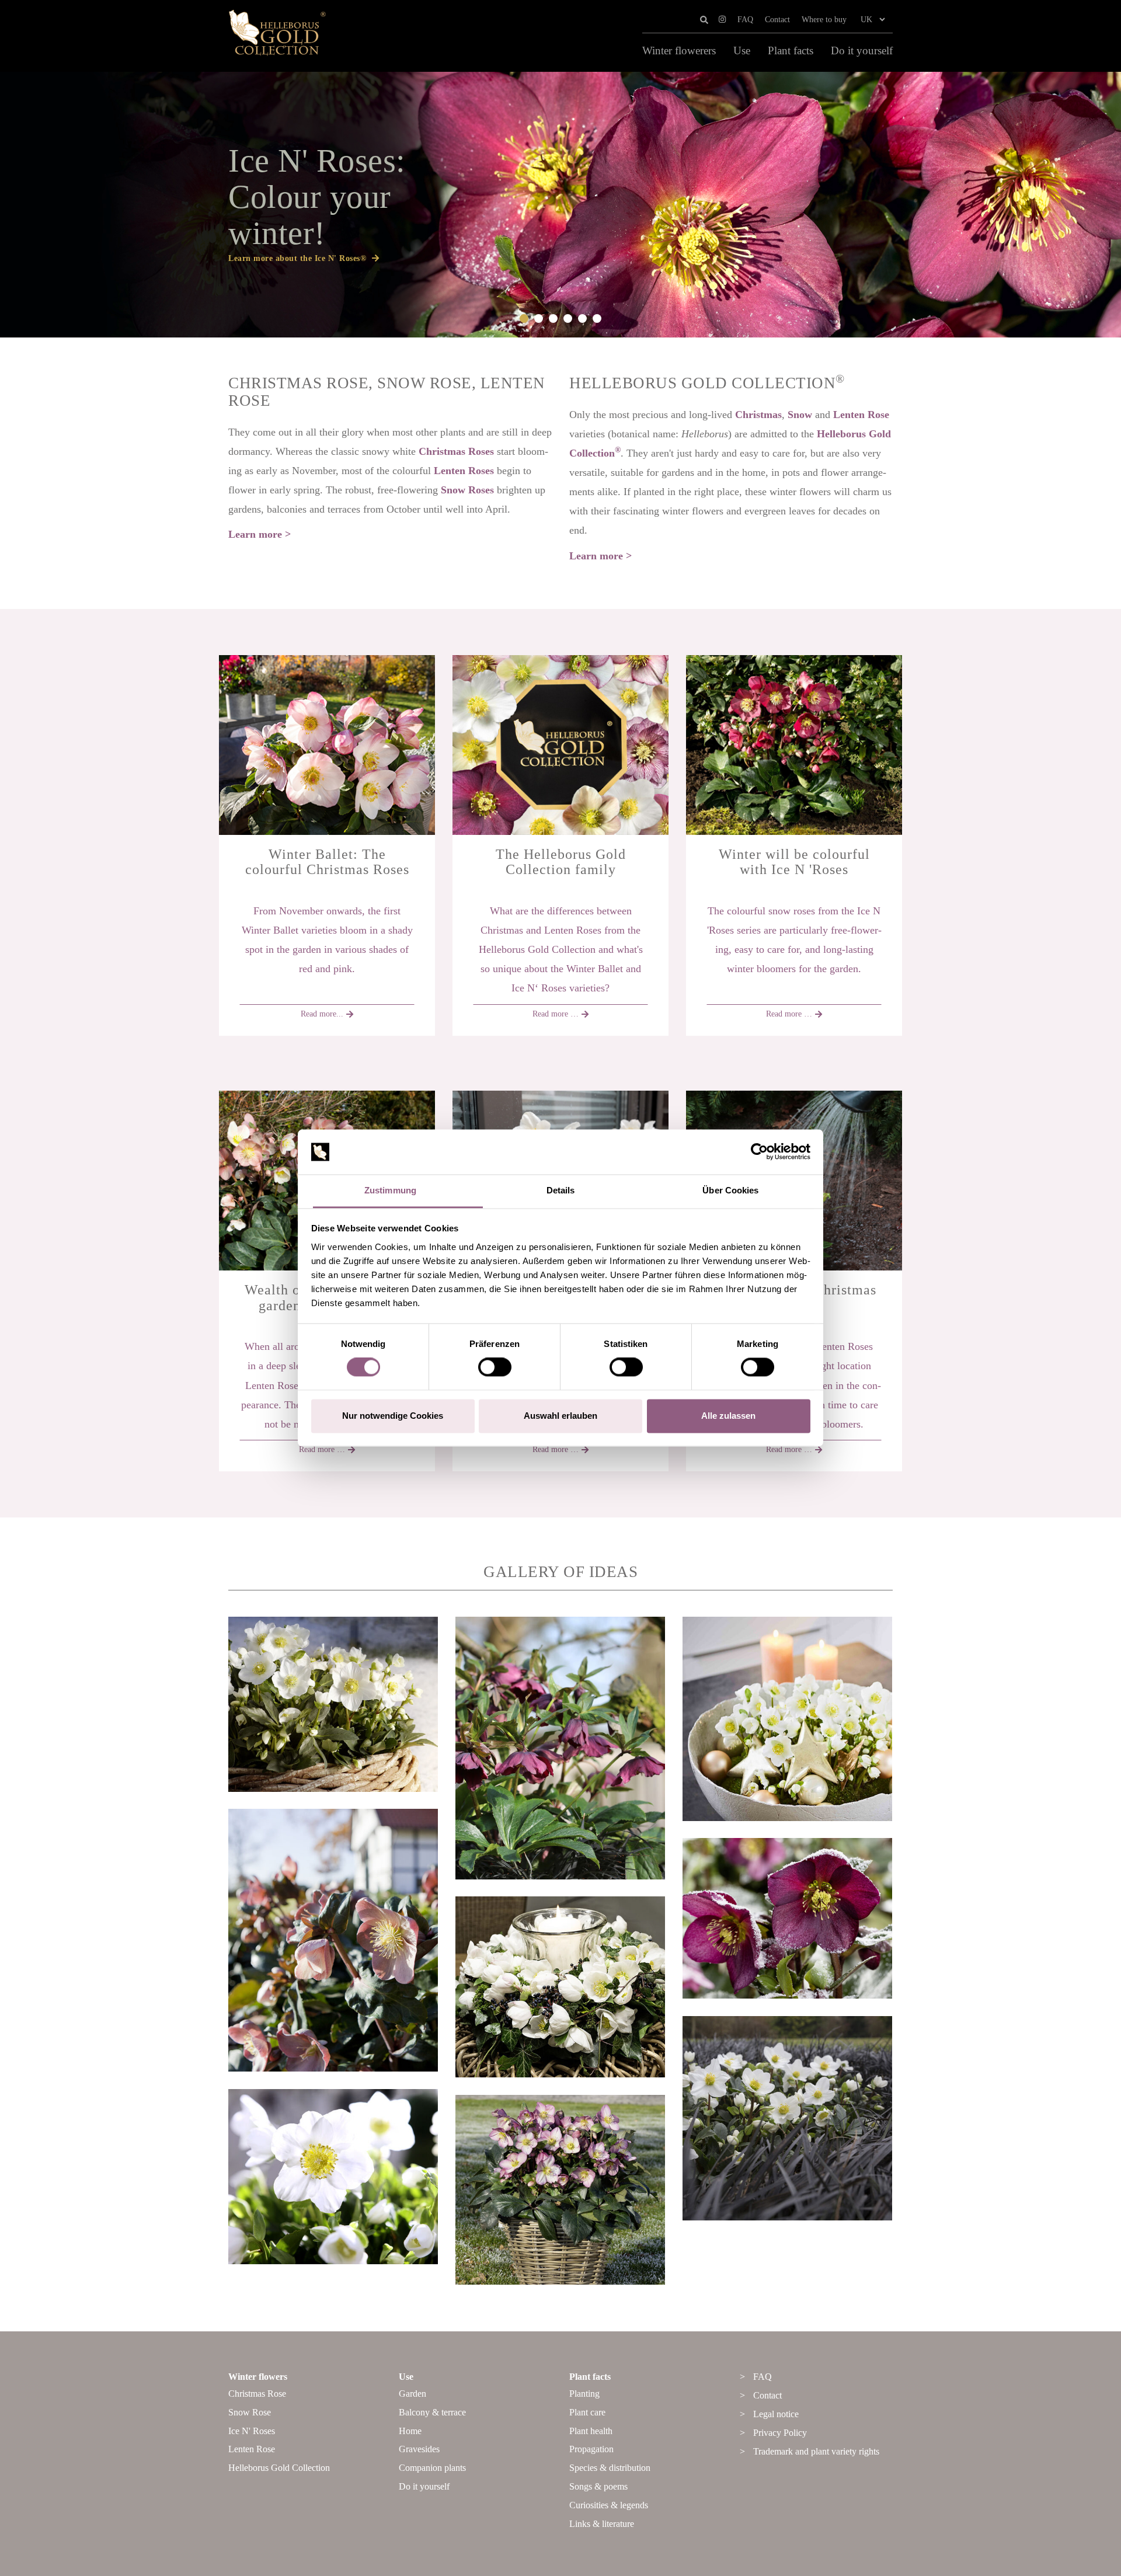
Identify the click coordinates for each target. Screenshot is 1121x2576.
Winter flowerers (679, 51)
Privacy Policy (780, 2433)
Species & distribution (610, 2468)
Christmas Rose (257, 2394)
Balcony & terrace (432, 2412)
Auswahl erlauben (560, 1416)
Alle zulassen (728, 1416)
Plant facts (791, 51)
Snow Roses (467, 490)
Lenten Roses (464, 471)
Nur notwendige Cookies (393, 1416)
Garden (412, 2394)
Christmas (758, 415)
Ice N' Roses (252, 2431)
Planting (584, 2394)
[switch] (495, 1367)
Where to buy (824, 20)
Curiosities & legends (609, 2505)
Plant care (587, 2412)
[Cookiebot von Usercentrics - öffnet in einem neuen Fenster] (759, 1152)
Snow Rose (250, 2412)
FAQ (745, 20)
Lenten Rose (861, 415)
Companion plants (432, 2468)
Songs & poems (598, 2486)
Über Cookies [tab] (730, 1190)
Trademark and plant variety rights (816, 2451)
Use (742, 51)
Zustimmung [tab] (390, 1190)
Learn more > (260, 534)
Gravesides (419, 2449)
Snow (800, 415)
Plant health (591, 2431)
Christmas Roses (456, 451)
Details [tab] (561, 1190)
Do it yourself (862, 51)
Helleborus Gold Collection (279, 2468)
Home (410, 2431)
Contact (777, 20)
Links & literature (602, 2524)
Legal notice (776, 2414)
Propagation (591, 2449)
